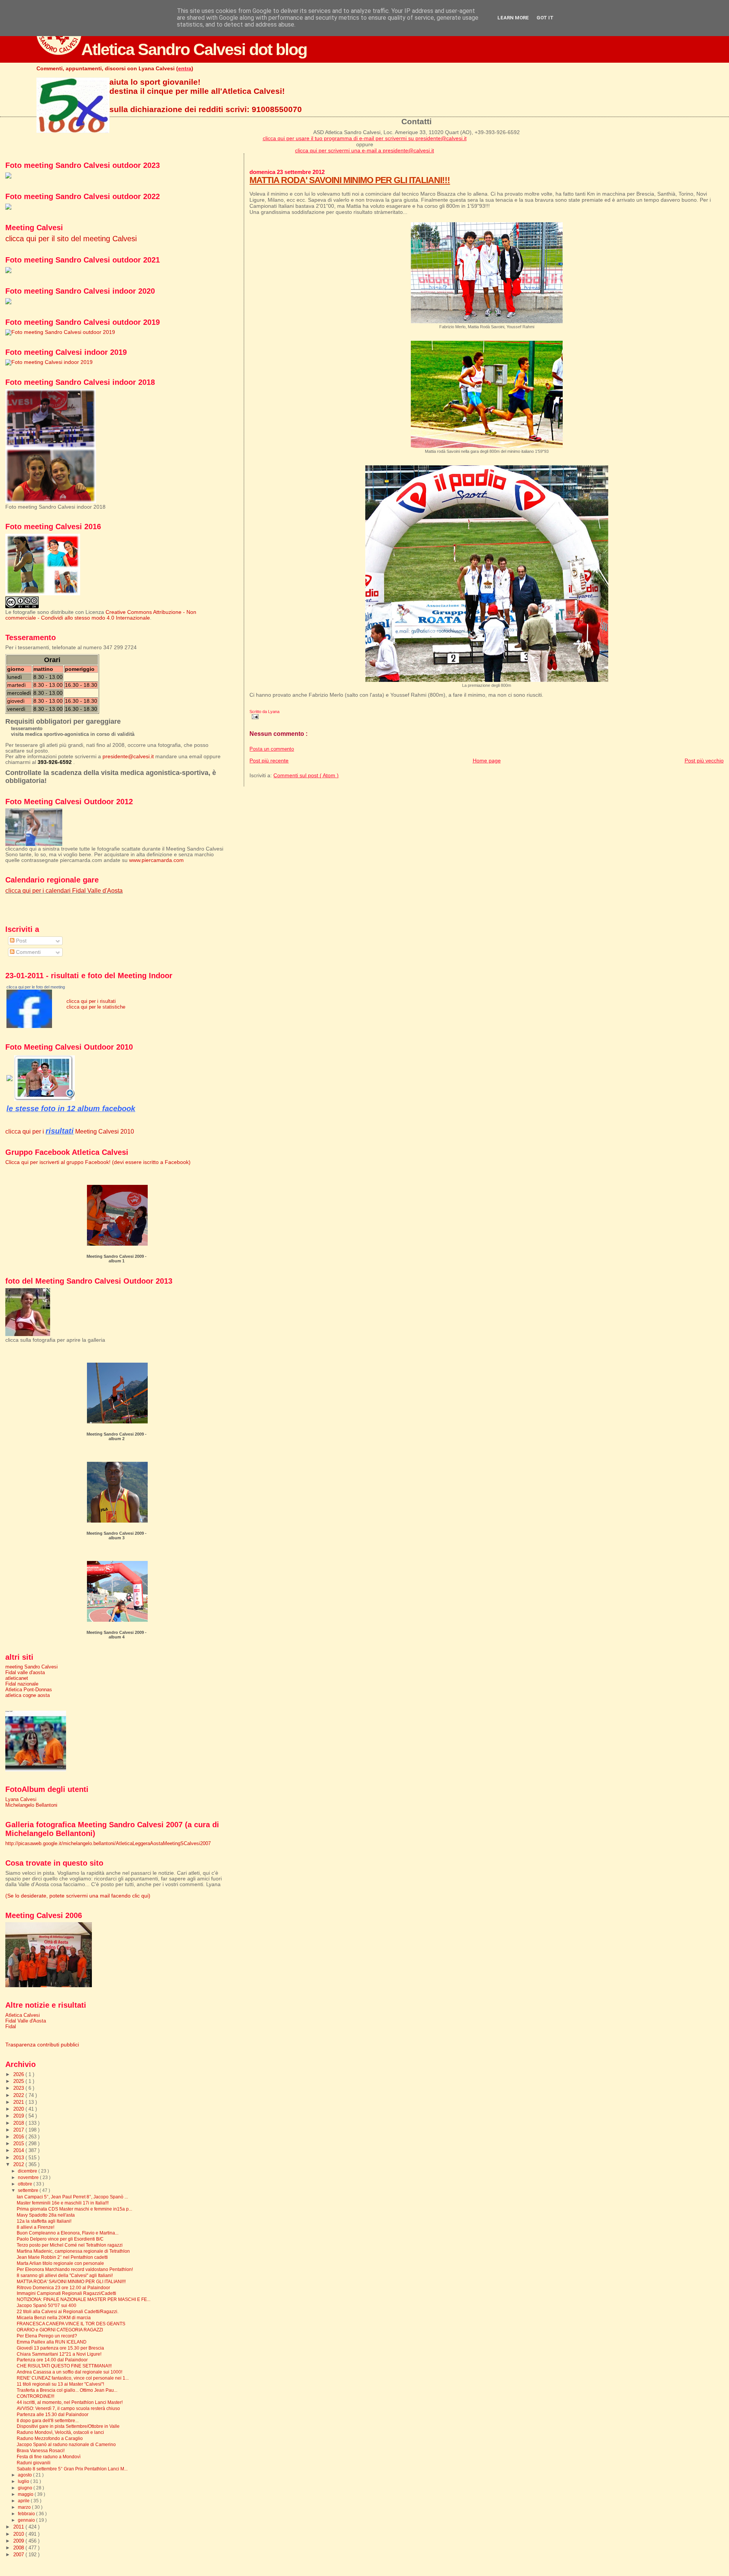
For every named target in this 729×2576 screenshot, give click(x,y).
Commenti (28, 952)
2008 (19, 2548)
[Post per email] (254, 716)
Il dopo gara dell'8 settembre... (48, 2420)
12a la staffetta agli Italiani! (44, 2221)
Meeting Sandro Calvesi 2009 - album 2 (117, 1436)
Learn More (513, 18)
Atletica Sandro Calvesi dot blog (194, 49)
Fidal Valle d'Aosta (26, 2021)
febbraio (27, 2514)
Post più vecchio (704, 761)
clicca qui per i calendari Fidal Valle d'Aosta (64, 890)
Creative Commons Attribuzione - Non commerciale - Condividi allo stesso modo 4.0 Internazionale (101, 615)
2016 (19, 2137)
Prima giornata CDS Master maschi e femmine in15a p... (74, 2209)
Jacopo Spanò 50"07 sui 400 (47, 2305)
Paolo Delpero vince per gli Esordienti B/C (60, 2239)
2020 (19, 2109)
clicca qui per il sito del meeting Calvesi (71, 239)
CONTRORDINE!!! (36, 2396)
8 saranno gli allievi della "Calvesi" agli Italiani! (65, 2275)
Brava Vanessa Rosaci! (41, 2450)
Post (21, 941)
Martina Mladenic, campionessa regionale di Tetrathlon (73, 2251)
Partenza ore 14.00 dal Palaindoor (52, 2360)
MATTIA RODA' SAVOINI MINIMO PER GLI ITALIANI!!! (350, 180)
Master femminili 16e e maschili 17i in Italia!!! (63, 2203)
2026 (19, 2074)
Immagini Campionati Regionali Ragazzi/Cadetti (66, 2293)
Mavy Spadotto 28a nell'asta (46, 2215)
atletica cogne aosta (28, 1695)
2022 (19, 2095)
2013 (19, 2158)
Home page (487, 761)
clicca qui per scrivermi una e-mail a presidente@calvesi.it (364, 150)
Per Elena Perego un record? (47, 2336)
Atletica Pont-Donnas (29, 1690)
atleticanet (17, 1678)
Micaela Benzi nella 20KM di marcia (54, 2317)
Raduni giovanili (34, 2463)
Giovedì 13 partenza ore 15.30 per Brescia (60, 2348)
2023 (19, 2088)
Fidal (11, 2026)
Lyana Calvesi (21, 1799)
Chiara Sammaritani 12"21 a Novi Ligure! (59, 2354)
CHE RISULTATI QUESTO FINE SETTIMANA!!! (64, 2366)
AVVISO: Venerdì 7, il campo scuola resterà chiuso (68, 2408)
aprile (24, 2501)
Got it (545, 18)
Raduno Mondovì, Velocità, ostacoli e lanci (60, 2432)
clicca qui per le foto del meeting (36, 987)
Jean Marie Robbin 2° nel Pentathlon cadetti (62, 2257)
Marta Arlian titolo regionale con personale (60, 2263)
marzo (25, 2507)
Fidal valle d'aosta (25, 1672)
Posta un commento (272, 749)
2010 (19, 2534)
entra (185, 68)
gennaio (27, 2520)
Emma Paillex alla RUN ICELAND (52, 2342)
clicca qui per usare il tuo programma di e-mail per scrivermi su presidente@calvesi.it (365, 138)
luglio (24, 2481)
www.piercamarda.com (156, 860)
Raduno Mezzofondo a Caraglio (50, 2438)
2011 (19, 2527)
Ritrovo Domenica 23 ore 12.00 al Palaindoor (63, 2287)
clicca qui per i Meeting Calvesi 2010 (70, 1131)
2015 (19, 2144)
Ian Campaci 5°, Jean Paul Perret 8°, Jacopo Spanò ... (72, 2197)
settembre (29, 2190)
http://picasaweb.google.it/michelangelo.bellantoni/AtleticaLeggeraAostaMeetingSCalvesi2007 (108, 1843)
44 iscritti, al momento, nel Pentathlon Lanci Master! (70, 2402)
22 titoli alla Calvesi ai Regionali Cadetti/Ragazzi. (68, 2311)
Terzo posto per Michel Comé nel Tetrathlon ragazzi (70, 2245)
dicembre (28, 2171)
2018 (19, 2123)
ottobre (26, 2184)
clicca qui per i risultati (91, 1001)
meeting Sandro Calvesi (32, 1667)
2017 (19, 2130)
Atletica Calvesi (23, 2015)
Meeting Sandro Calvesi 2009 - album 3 (117, 1535)
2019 (19, 2116)
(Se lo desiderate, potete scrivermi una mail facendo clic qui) (78, 1896)
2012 (19, 2164)
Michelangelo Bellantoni (31, 1805)
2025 (19, 2081)
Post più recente (269, 761)
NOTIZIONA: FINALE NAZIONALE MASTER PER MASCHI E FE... (84, 2299)
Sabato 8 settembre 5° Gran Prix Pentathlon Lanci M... (72, 2469)
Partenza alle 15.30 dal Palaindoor (53, 2414)
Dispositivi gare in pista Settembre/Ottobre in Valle (68, 2426)
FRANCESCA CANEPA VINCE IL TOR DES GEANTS (71, 2324)
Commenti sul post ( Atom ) (306, 775)
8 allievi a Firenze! (36, 2227)
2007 (19, 2555)
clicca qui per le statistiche (96, 1007)
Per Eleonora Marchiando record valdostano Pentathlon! (75, 2269)
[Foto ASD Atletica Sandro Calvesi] (29, 1026)
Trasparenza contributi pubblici (42, 2045)
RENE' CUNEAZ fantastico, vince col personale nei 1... (73, 2378)
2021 (19, 2102)
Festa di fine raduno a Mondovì (49, 2457)
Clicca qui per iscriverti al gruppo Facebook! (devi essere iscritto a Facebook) (98, 1162)
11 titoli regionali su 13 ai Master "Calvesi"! (60, 2384)
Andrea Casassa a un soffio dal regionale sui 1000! (69, 2372)
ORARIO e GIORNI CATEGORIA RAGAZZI (60, 2330)
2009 (19, 2541)
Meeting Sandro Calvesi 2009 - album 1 (117, 1259)
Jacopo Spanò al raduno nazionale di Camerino (66, 2444)
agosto (25, 2475)
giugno (26, 2488)
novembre (29, 2178)
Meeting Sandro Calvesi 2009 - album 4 (117, 1635)
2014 (19, 2150)
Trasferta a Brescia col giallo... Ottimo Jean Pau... (67, 2390)
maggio (26, 2494)
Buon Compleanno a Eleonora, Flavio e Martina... (68, 2233)
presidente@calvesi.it (128, 757)
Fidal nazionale (22, 1684)
